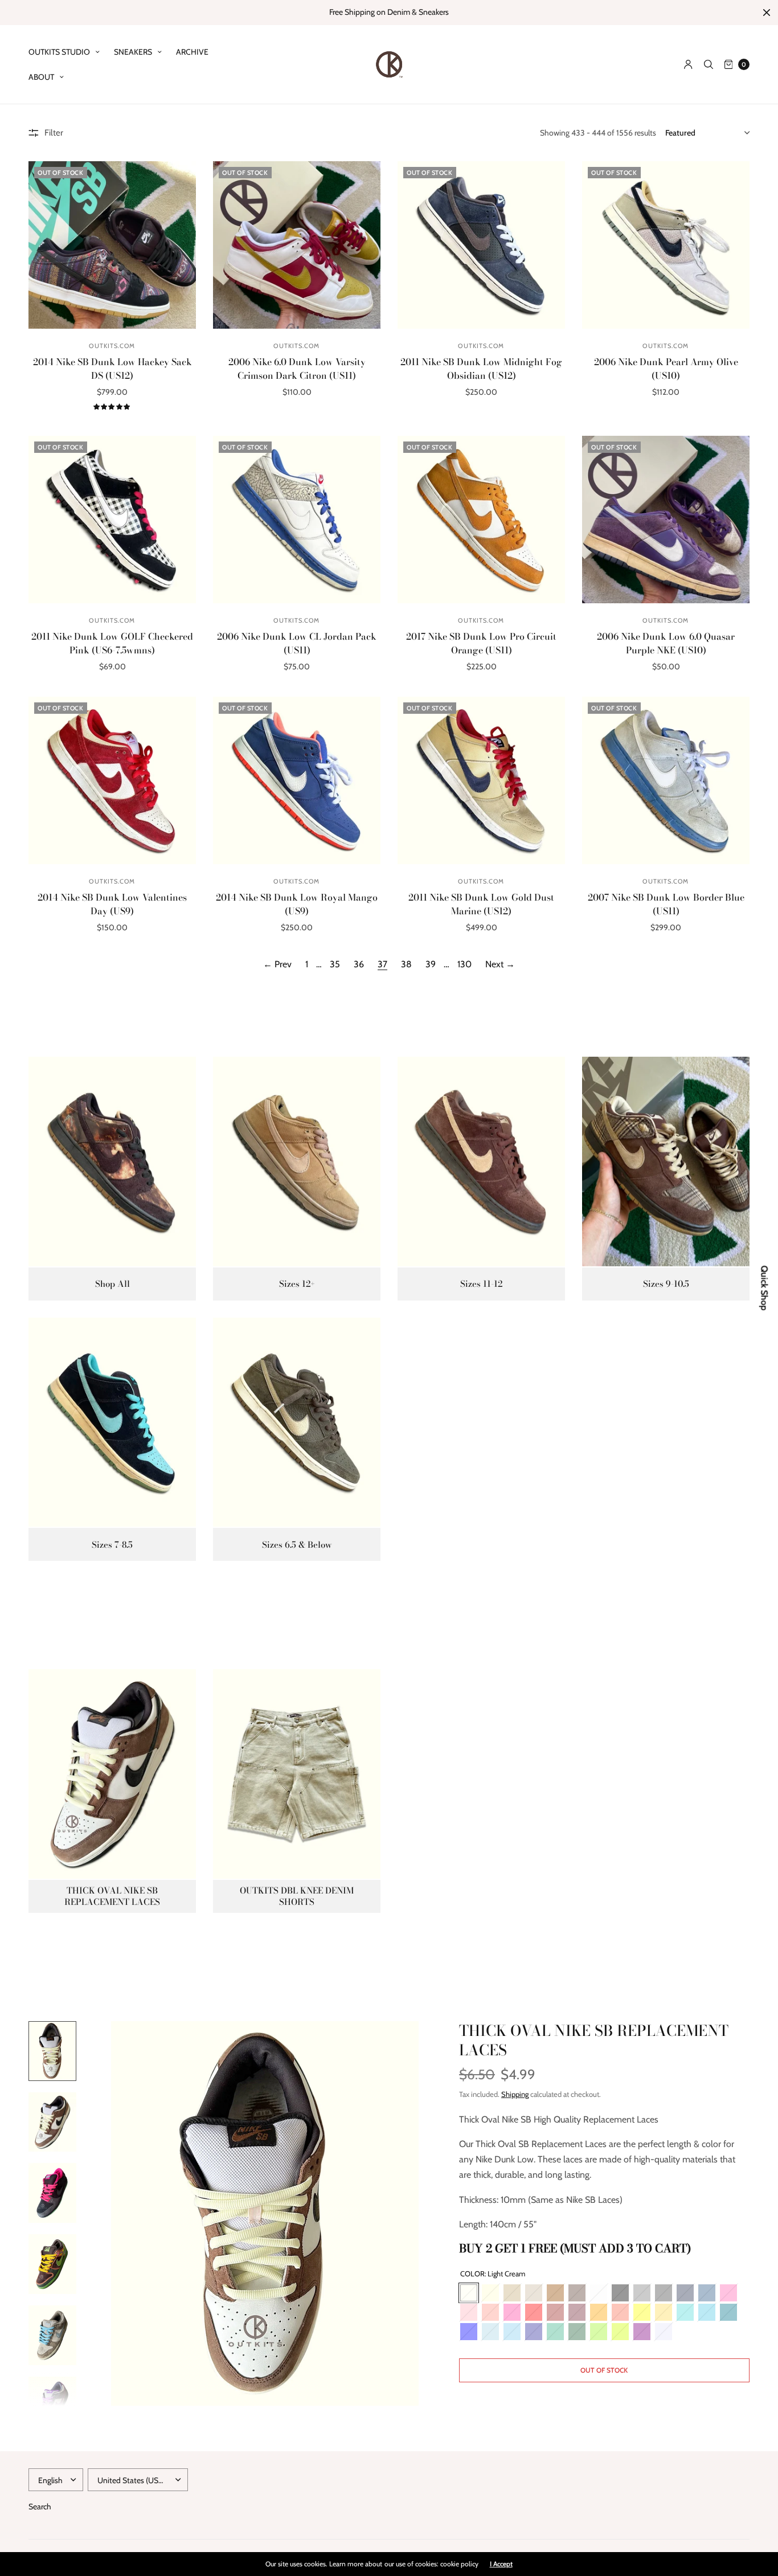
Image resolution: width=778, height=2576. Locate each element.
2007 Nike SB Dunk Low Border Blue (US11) (666, 904)
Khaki (534, 2293)
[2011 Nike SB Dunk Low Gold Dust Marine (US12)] (481, 780)
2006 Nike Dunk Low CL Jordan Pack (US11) (297, 643)
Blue (469, 2332)
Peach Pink (490, 2312)
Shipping (515, 2094)
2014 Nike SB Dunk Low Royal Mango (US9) (297, 904)
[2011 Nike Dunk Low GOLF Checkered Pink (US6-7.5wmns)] (112, 520)
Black (620, 2293)
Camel (512, 2293)
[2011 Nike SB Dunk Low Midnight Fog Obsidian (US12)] (481, 245)
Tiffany (685, 2312)
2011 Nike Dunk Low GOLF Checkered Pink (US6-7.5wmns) (112, 643)
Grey (642, 2293)
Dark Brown (577, 2293)
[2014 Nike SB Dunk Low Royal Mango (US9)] (297, 780)
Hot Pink (512, 2312)
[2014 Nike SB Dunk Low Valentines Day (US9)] (112, 780)
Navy (685, 2293)
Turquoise (707, 2312)
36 (359, 964)
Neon (620, 2332)
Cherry (555, 2312)
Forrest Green (577, 2332)
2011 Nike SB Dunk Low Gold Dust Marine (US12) (481, 904)
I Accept (501, 2564)
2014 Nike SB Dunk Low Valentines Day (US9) (112, 904)
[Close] (767, 13)
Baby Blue (512, 2332)
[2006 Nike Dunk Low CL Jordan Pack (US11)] (297, 520)
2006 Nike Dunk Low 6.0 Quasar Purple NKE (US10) (666, 643)
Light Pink (469, 2312)
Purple (642, 2332)
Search (40, 2507)
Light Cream (469, 2293)
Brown (555, 2293)
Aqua (728, 2312)
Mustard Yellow (664, 2312)
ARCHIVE (192, 52)
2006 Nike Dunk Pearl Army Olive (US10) (666, 369)
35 (335, 964)
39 (431, 964)
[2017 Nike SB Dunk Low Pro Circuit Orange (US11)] (481, 520)
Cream (490, 2293)
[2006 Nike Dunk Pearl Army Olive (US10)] (666, 245)
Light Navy (707, 2293)
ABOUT (41, 77)
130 (464, 964)
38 (406, 964)
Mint (555, 2332)
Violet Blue (534, 2332)
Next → (500, 964)
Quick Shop (764, 1288)
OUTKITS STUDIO (59, 52)
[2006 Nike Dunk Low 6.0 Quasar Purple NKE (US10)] (666, 520)
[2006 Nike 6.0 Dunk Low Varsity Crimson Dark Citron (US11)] (297, 245)
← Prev (277, 964)
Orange (599, 2312)
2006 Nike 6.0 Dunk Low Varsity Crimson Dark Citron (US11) (297, 369)
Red (534, 2312)
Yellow (642, 2312)
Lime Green (599, 2332)
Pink (728, 2293)
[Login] (688, 64)
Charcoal (664, 2293)
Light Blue (490, 2332)
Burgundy (577, 2312)
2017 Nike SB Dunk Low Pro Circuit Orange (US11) (481, 643)
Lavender (664, 2332)
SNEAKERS (133, 52)
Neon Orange (620, 2312)
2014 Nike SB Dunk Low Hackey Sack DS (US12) (112, 369)
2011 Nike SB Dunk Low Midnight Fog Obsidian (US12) (481, 369)
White (599, 2293)
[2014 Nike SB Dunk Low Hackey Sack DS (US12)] (112, 245)
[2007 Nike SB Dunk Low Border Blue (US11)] (666, 780)
